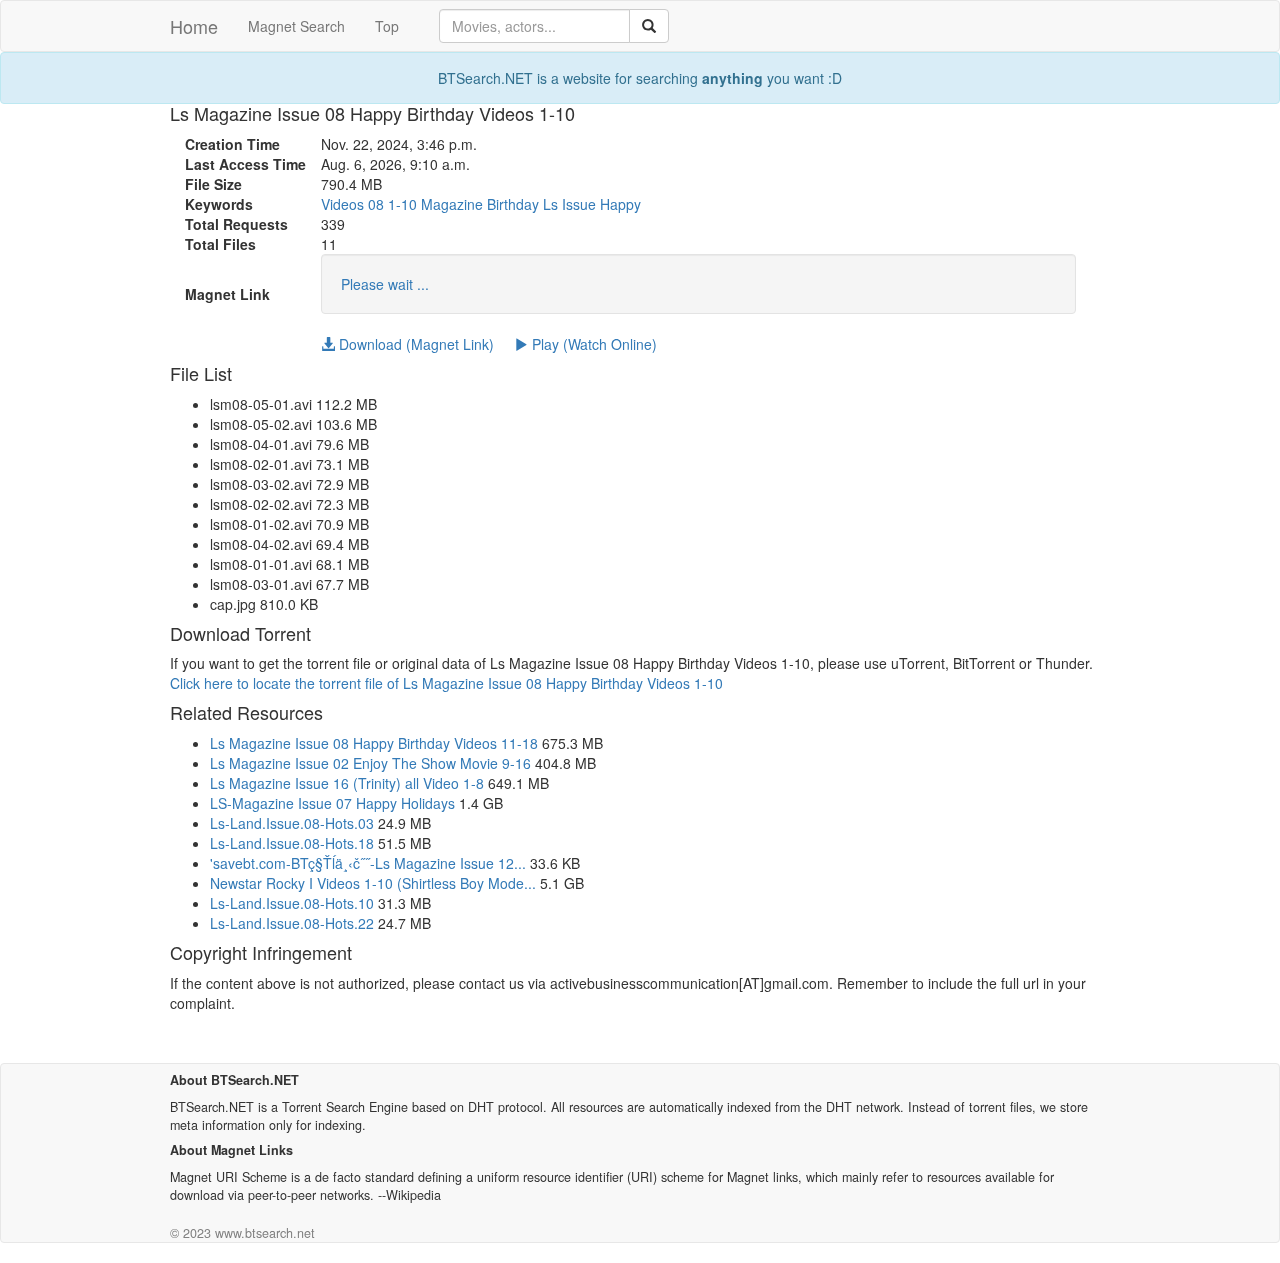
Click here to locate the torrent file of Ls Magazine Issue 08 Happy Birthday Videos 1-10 (446, 683)
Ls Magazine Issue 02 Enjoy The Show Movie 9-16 (370, 763)
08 (376, 204)
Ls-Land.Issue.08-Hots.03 (292, 823)
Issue (579, 204)
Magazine (452, 204)
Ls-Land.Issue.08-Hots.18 (292, 843)
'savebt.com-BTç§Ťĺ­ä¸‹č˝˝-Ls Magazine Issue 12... (368, 863)
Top (387, 26)
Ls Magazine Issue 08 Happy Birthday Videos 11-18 (374, 743)
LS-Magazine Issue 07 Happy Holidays (332, 803)
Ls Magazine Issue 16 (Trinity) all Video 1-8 (347, 783)
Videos (342, 204)
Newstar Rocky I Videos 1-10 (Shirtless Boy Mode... (373, 883)
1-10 (402, 204)
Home (194, 26)
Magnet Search (296, 26)
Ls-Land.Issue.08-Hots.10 (292, 903)
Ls (550, 204)
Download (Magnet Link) (414, 344)
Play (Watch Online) (592, 344)
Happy (620, 204)
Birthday (513, 204)
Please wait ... (385, 284)
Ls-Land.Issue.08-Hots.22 (292, 923)
